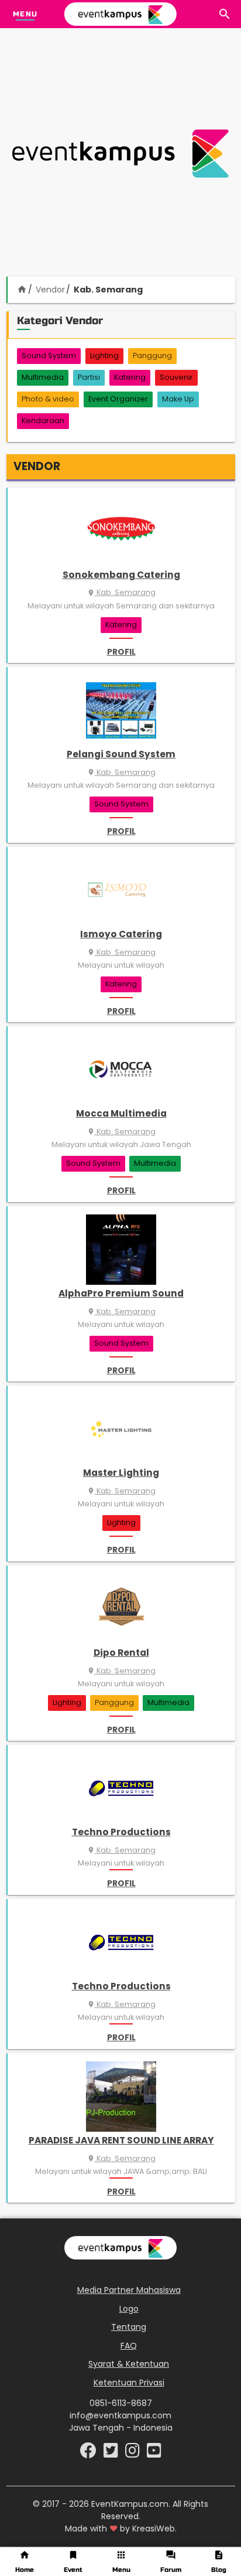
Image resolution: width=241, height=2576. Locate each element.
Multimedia (43, 377)
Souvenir (176, 377)
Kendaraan (43, 421)
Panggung (152, 355)
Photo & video (48, 399)
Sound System (49, 355)
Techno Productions (121, 1832)
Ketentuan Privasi (129, 2383)
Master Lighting (121, 1473)
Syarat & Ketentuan (129, 2364)
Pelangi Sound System (121, 754)
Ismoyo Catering (121, 934)
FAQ (129, 2346)
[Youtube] (154, 2454)
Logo (129, 2309)
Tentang (129, 2327)
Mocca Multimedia (121, 1113)
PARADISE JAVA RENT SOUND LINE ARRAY (121, 2140)
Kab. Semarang (121, 592)
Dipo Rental (121, 1653)
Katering (130, 377)
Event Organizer (118, 399)
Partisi (89, 377)
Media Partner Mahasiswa (129, 2290)
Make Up (178, 399)
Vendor (50, 290)
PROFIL (121, 652)
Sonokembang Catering (121, 575)
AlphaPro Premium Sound (121, 1293)
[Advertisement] (120, 154)
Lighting (104, 355)
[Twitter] (112, 2454)
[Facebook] (89, 2454)
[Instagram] (134, 2454)
